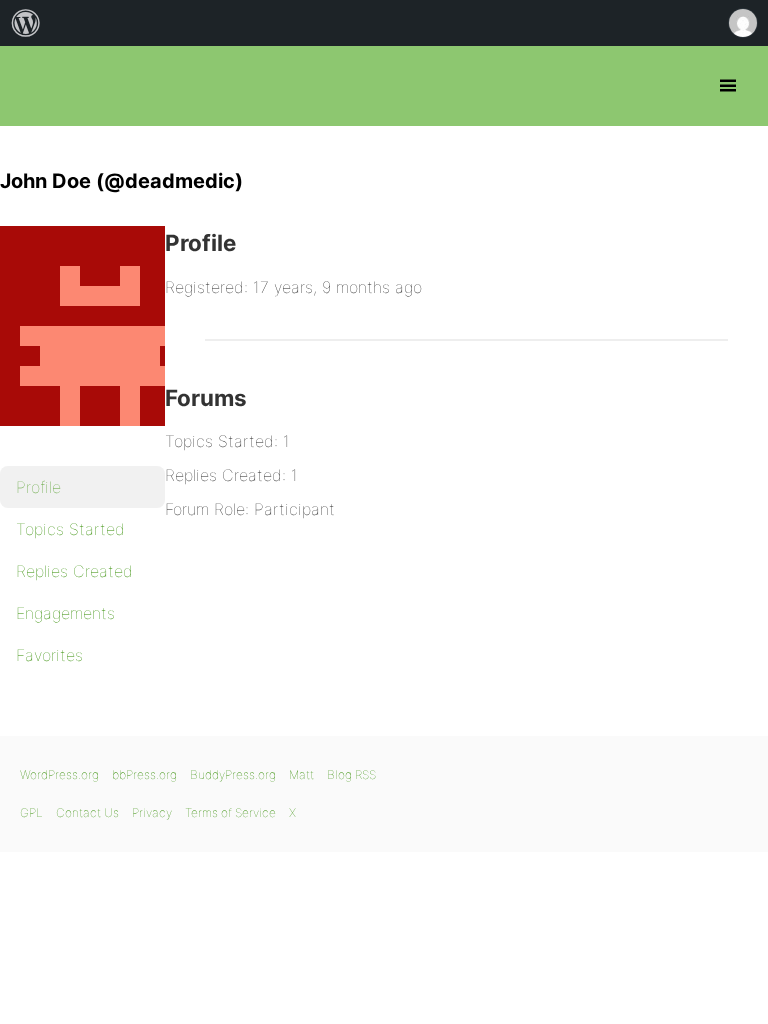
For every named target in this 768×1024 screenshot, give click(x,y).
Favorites (49, 655)
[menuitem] (26, 23)
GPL (31, 812)
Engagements (65, 613)
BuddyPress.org (233, 774)
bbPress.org (32, 86)
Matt (301, 774)
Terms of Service (230, 812)
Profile (38, 487)
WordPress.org (59, 774)
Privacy (152, 812)
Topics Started (70, 529)
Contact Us (87, 812)
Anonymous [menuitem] (742, 23)
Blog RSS (351, 774)
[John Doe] (100, 440)
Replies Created (74, 571)
